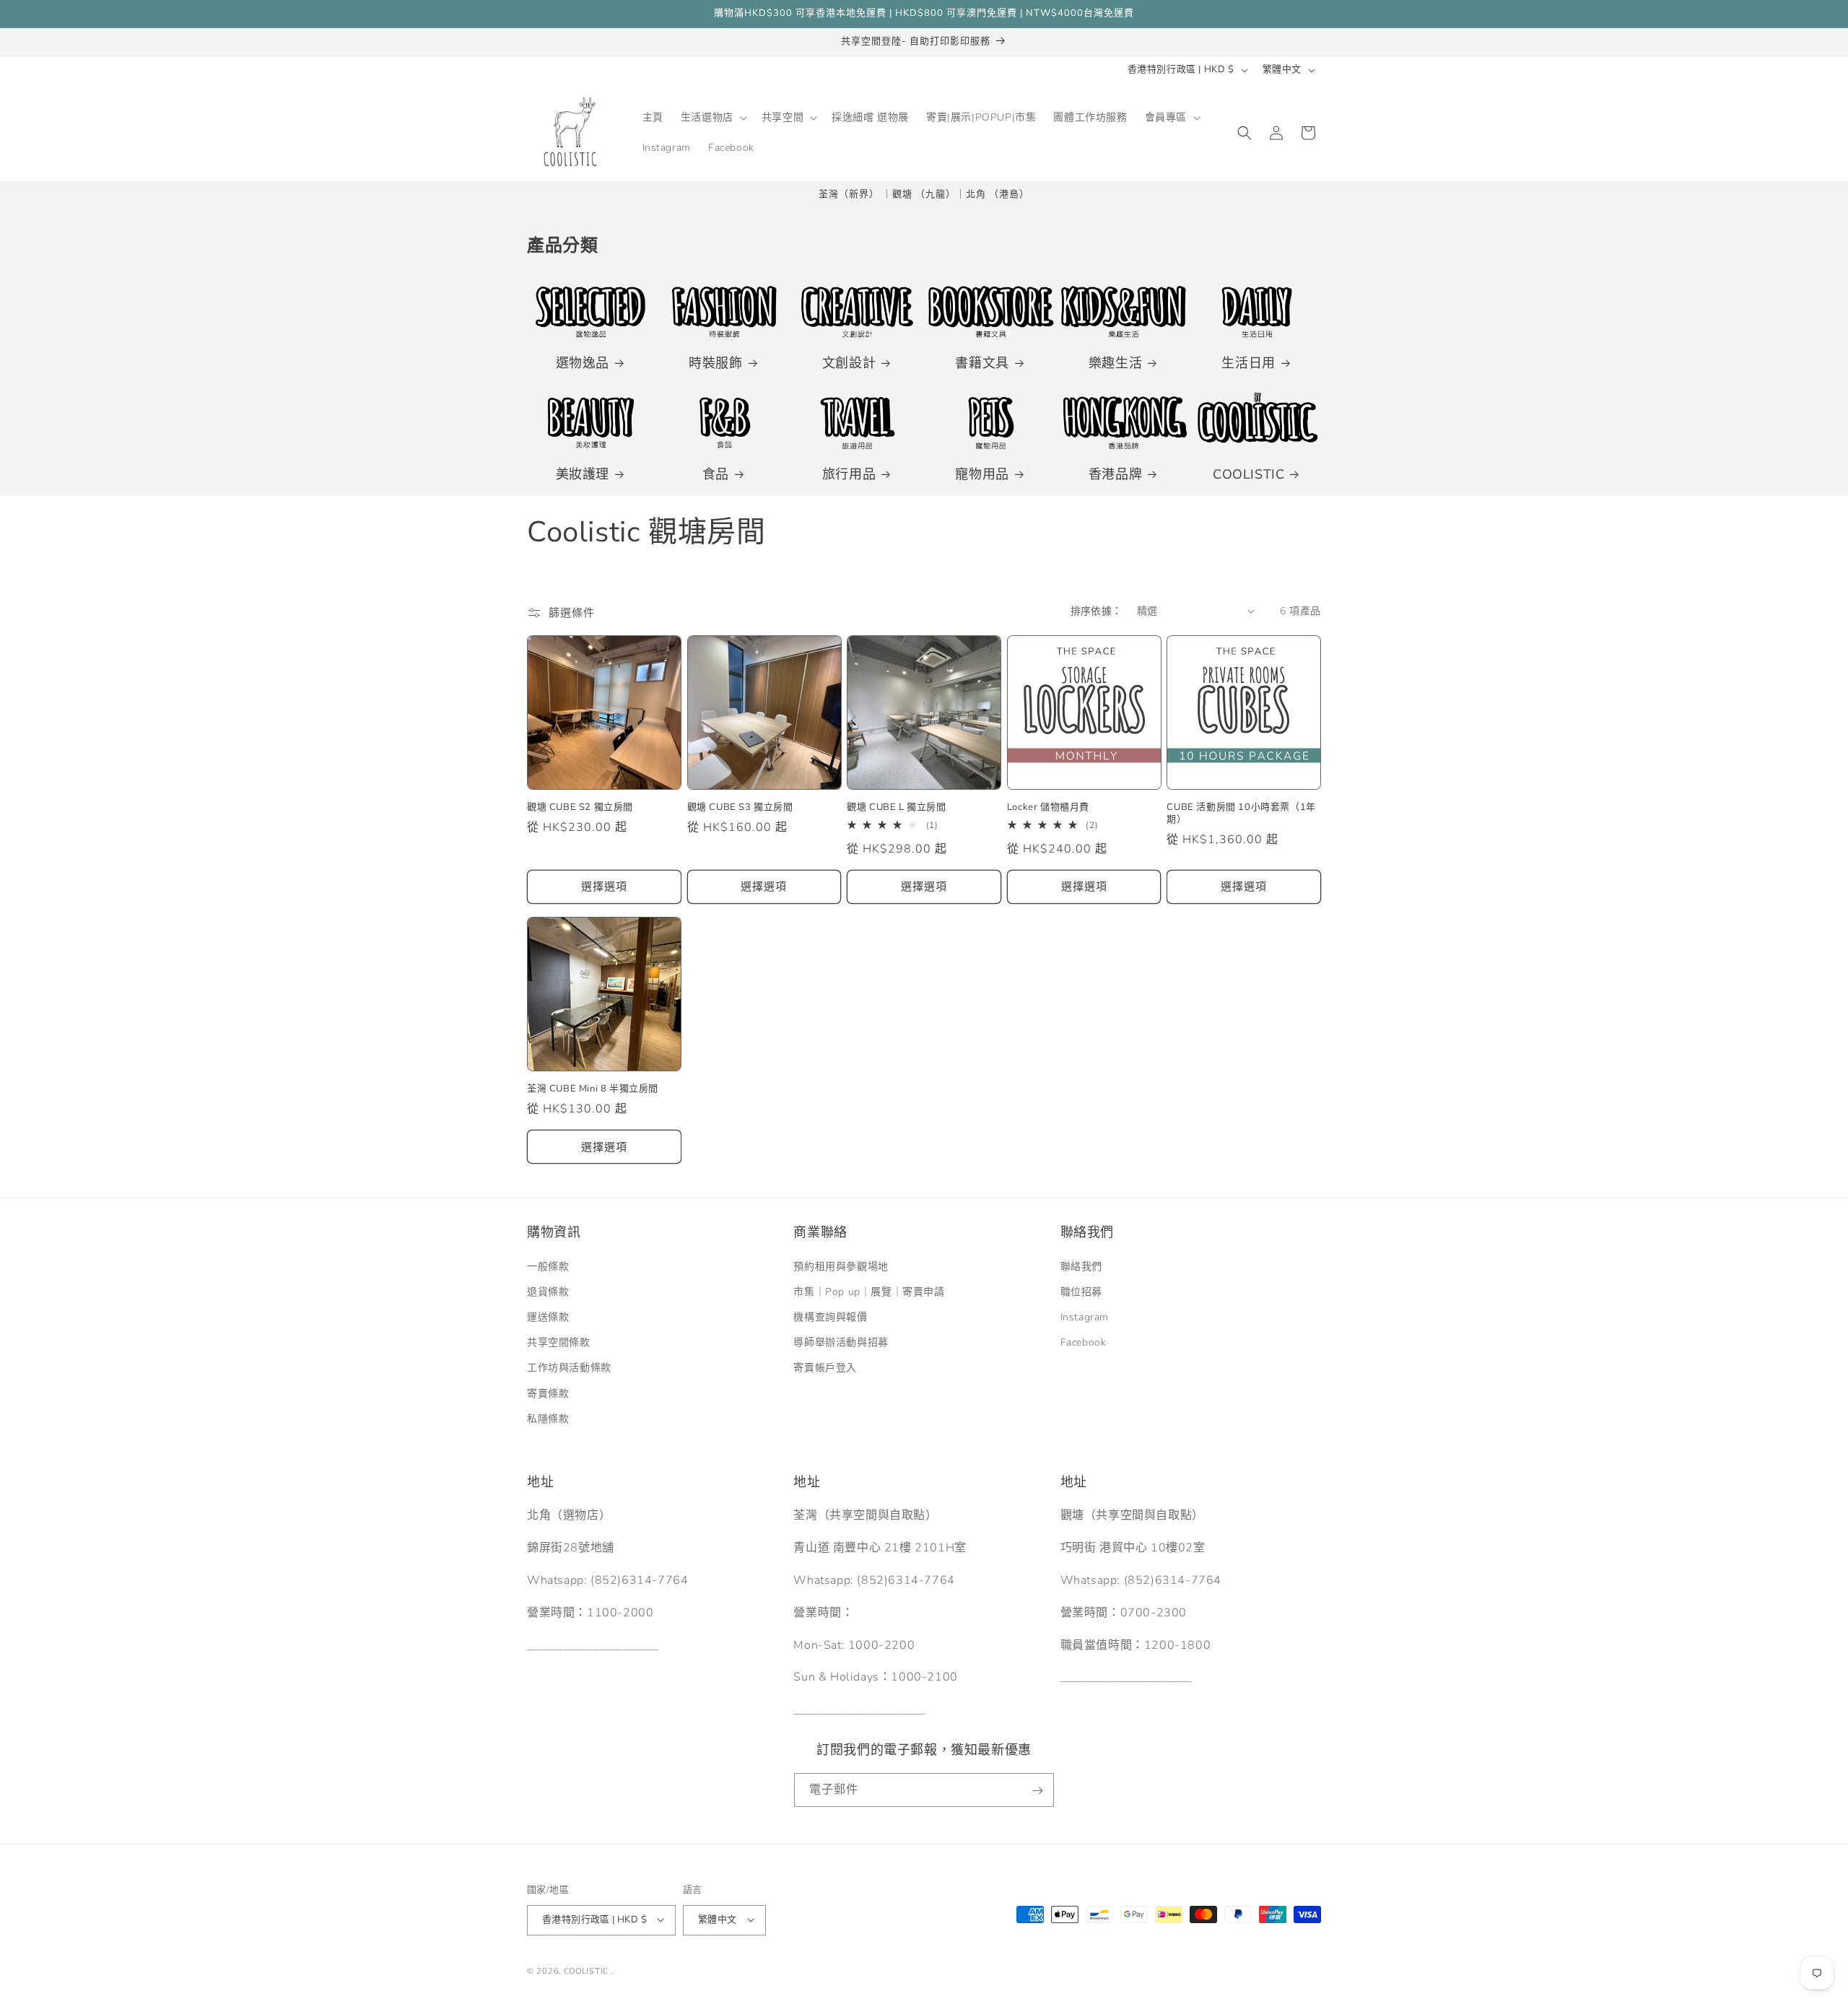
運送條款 (548, 1317)
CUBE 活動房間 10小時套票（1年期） (1241, 814)
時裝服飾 (715, 363)
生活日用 (1248, 363)
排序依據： (1097, 611)
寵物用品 (982, 475)
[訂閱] (1037, 1791)
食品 (716, 475)
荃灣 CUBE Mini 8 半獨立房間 (593, 1090)
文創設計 (849, 363)
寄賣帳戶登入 (825, 1368)
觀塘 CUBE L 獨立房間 (896, 808)
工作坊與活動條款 (569, 1368)
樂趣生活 (1115, 363)
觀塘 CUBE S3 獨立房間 (740, 808)
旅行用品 (849, 475)
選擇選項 (604, 887)
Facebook (1084, 1342)
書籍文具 (982, 363)
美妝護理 (583, 475)
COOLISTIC (1248, 475)
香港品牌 (1115, 475)
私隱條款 (548, 1418)
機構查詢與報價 (830, 1317)
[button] (712, 118)
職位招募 (1081, 1291)
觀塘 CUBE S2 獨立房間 (580, 808)
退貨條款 (548, 1291)
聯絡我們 (1081, 1266)
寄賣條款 (548, 1393)
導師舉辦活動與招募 (841, 1342)
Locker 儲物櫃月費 (1048, 808)
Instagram (1085, 1317)
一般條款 (548, 1266)
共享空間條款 (559, 1342)
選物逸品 (583, 363)
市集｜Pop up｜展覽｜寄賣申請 (869, 1291)
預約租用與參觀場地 (841, 1266)
